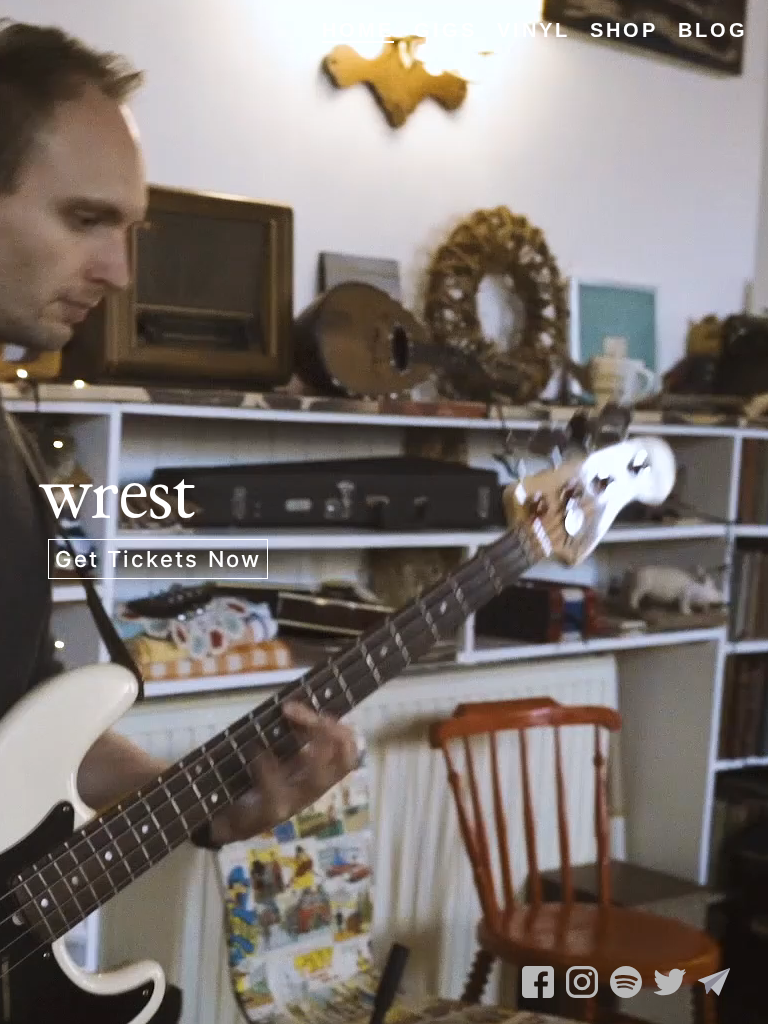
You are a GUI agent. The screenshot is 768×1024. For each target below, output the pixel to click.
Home (358, 30)
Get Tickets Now (158, 559)
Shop (624, 30)
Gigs (445, 30)
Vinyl (533, 30)
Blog (713, 30)
